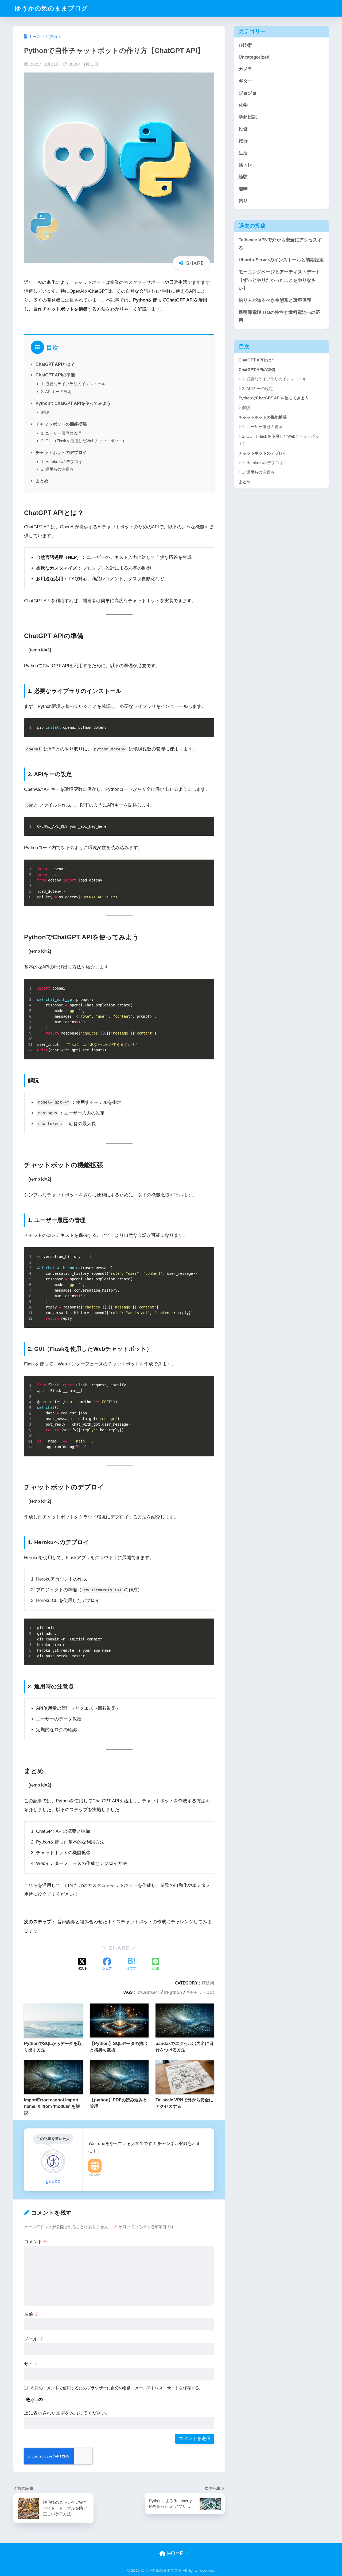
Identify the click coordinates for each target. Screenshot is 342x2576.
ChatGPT (150, 1992)
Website (95, 2175)
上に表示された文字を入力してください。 (67, 2413)
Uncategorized (254, 57)
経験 (243, 177)
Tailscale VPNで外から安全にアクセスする (280, 244)
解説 (45, 412)
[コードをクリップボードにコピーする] (208, 730)
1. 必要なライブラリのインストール (73, 384)
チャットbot (202, 1992)
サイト (31, 2364)
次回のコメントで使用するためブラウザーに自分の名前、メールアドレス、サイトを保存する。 (117, 2388)
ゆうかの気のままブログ (51, 8)
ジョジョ (248, 93)
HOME (174, 2553)
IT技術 (208, 1983)
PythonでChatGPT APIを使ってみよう (73, 403)
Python (174, 1992)
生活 (243, 153)
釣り (243, 201)
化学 (243, 105)
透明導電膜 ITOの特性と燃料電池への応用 (279, 316)
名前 (32, 2314)
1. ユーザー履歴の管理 (61, 433)
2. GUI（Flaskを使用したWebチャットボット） (84, 441)
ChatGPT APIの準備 (55, 375)
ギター (245, 81)
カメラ (245, 69)
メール (34, 2339)
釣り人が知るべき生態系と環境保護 (275, 300)
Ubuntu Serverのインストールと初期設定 (281, 260)
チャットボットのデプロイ (61, 452)
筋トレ (245, 165)
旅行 (243, 141)
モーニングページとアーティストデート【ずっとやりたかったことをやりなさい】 (279, 280)
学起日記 (248, 117)
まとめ (42, 481)
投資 (243, 129)
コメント (36, 2242)
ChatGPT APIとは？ (55, 364)
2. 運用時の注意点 (57, 469)
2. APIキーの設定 (56, 392)
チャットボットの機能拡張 (61, 424)
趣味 (243, 189)
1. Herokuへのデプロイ (62, 462)
